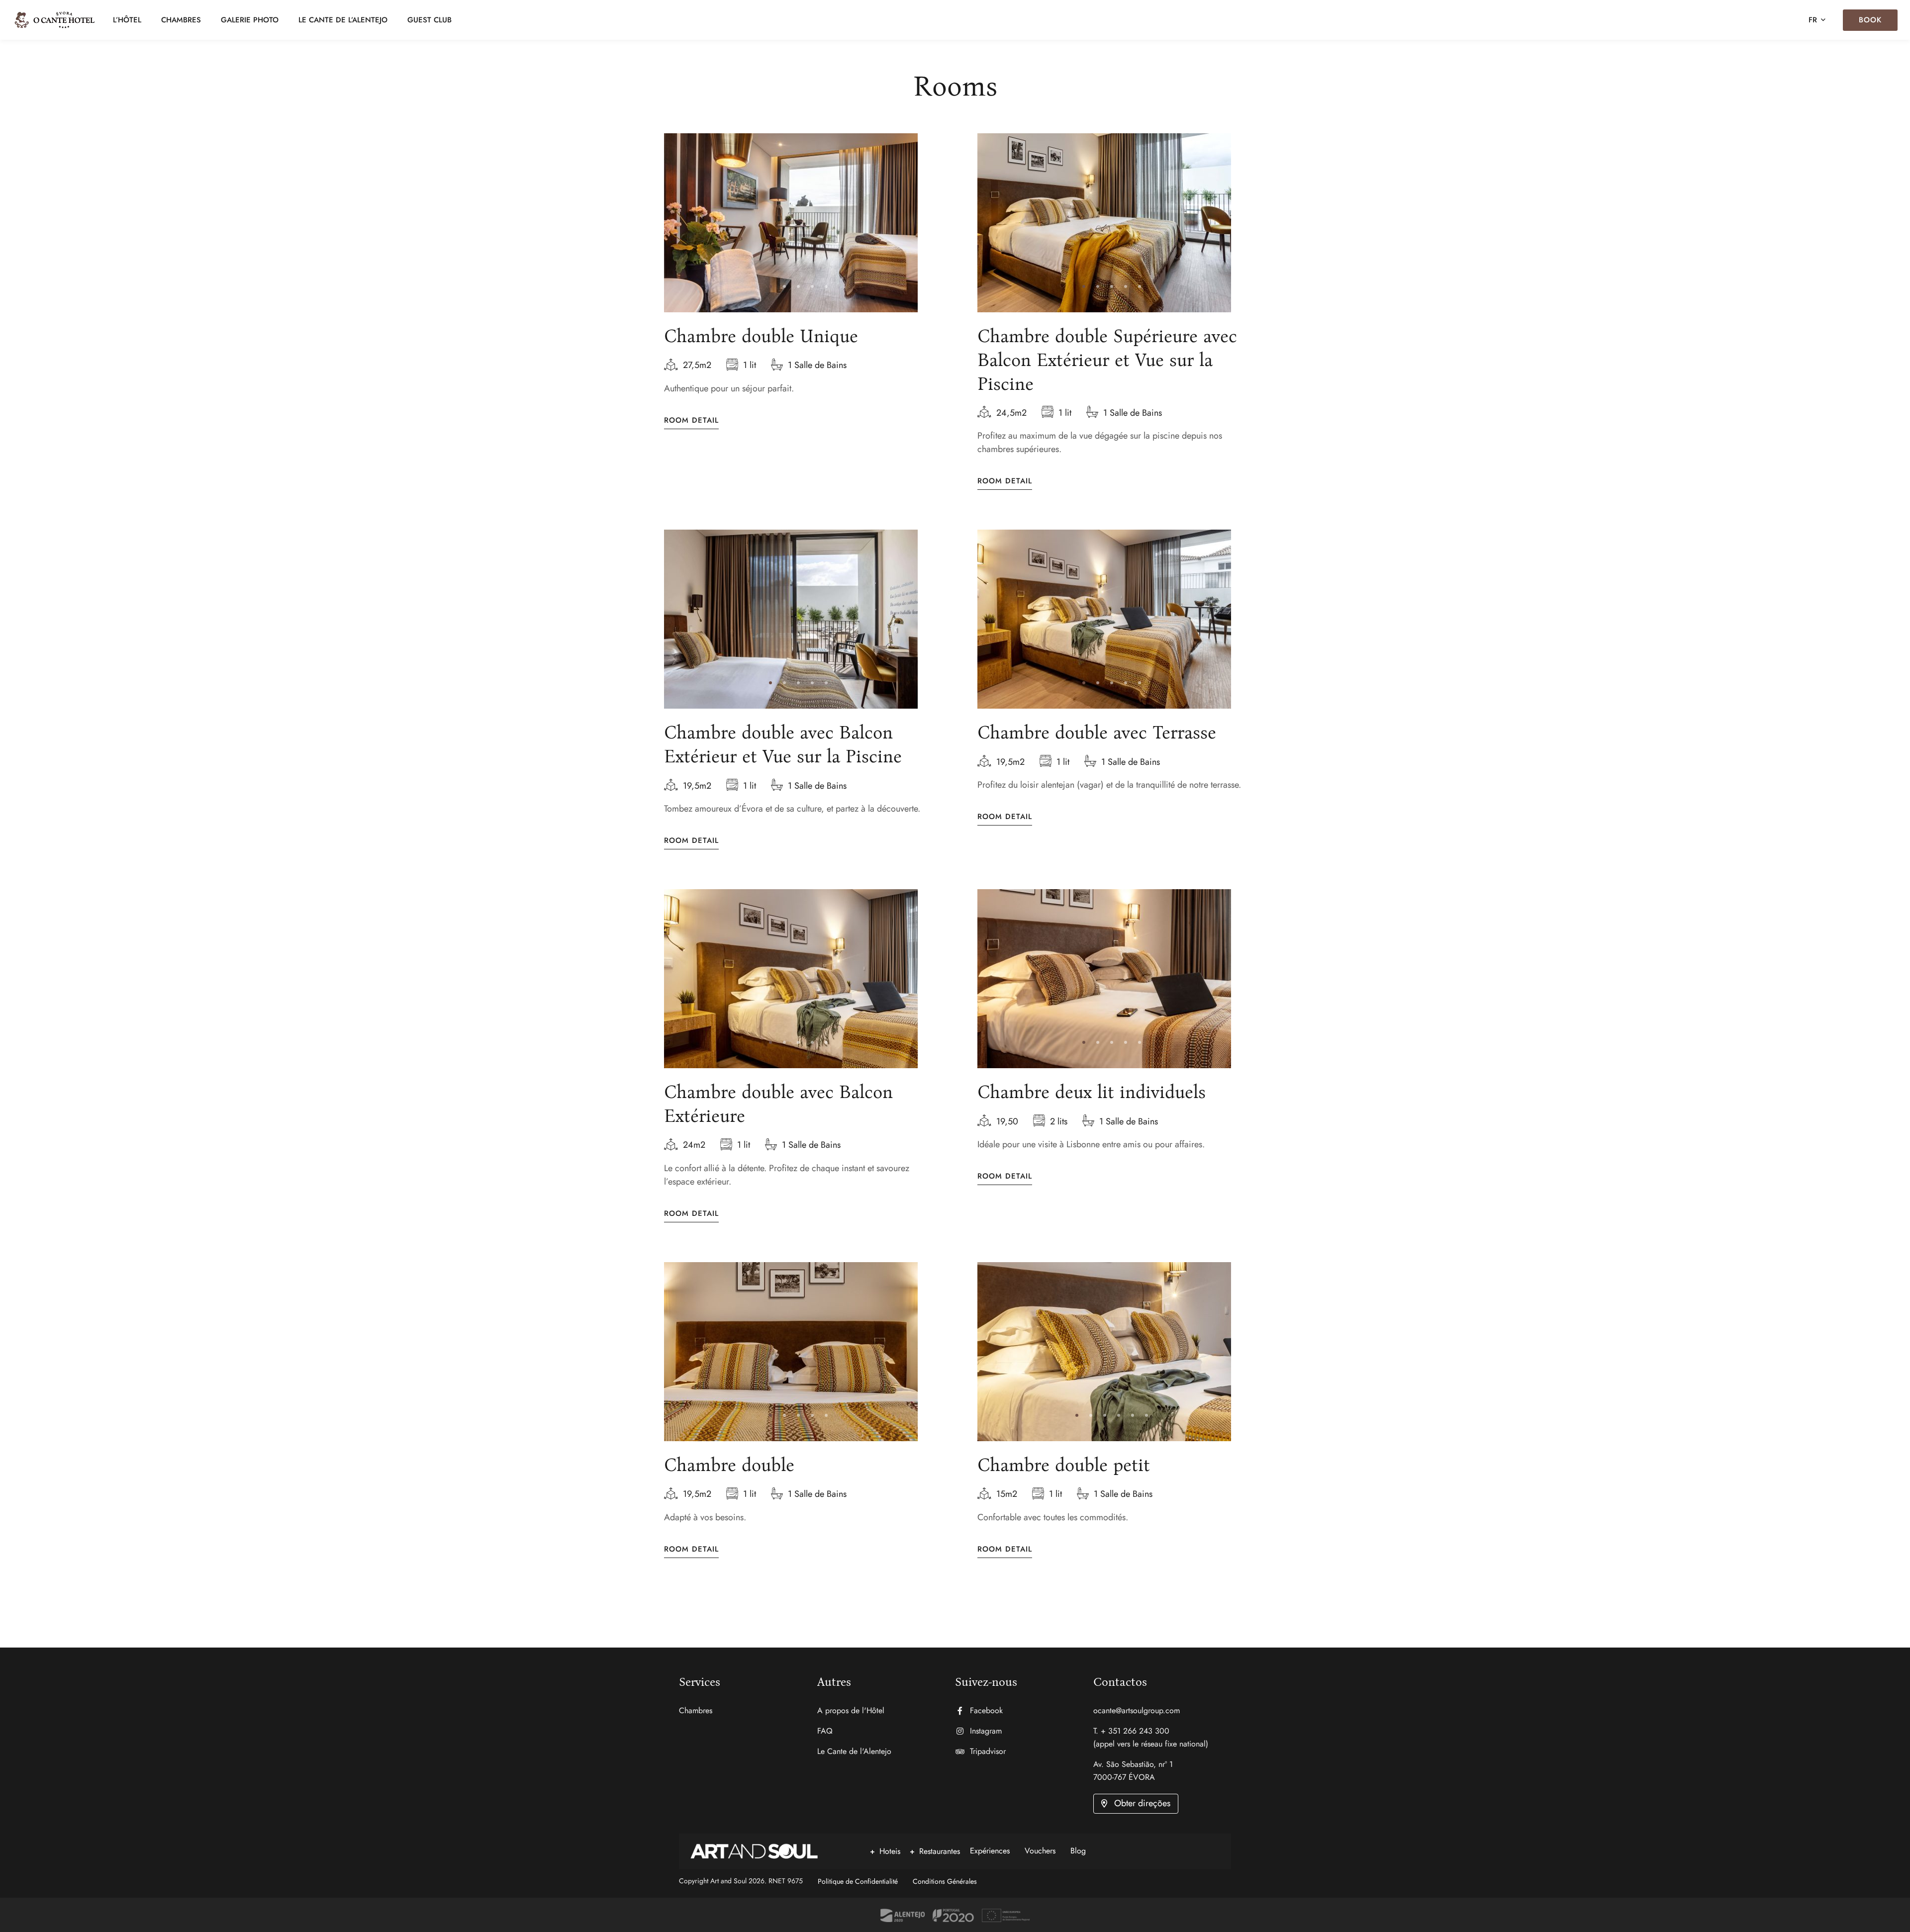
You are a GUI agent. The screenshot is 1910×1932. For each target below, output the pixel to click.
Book (1870, 20)
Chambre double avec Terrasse (1097, 733)
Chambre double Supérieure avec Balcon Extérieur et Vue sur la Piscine (1107, 360)
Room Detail (691, 420)
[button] (770, 286)
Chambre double (729, 1465)
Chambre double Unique (761, 336)
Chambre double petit (1064, 1465)
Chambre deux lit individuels (1092, 1092)
